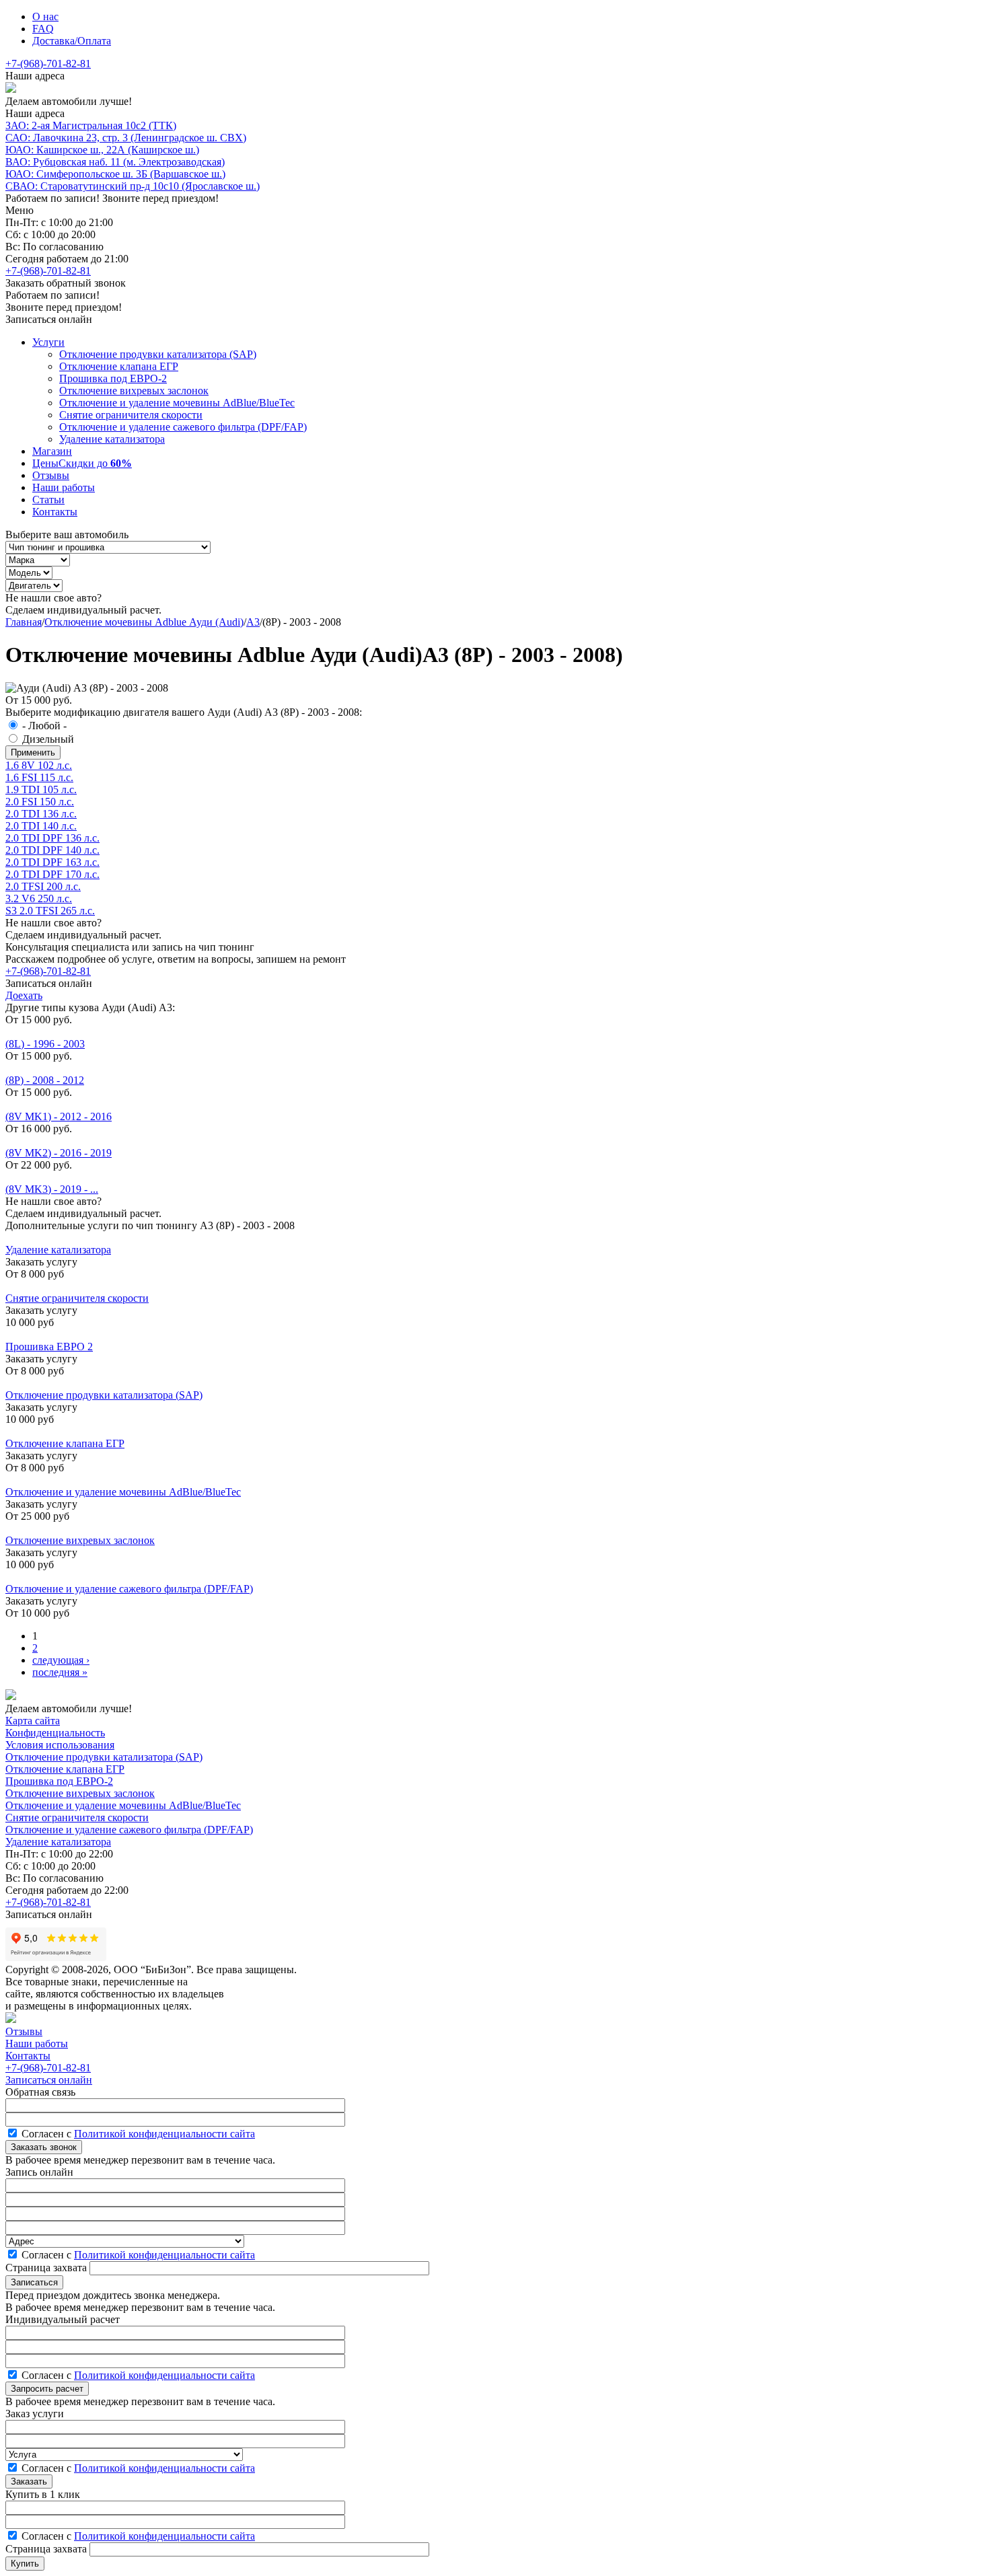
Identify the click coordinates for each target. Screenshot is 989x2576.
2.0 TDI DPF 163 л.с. (52, 862)
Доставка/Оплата (72, 41)
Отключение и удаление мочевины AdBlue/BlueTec (177, 403)
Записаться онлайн (49, 2080)
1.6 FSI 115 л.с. (39, 777)
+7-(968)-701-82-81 (48, 64)
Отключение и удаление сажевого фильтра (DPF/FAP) (183, 427)
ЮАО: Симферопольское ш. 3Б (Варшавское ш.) (115, 174)
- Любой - (44, 726)
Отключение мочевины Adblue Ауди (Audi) (144, 622)
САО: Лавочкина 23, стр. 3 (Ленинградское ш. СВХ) (126, 138)
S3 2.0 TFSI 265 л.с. (50, 911)
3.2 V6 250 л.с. (39, 898)
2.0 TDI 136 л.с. (41, 814)
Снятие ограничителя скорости (131, 415)
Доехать (24, 995)
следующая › (61, 1660)
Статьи (48, 500)
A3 (253, 622)
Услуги (48, 342)
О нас (45, 16)
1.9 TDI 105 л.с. (41, 789)
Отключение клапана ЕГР (119, 366)
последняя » (60, 1672)
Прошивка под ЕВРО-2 (113, 378)
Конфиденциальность (55, 1733)
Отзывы (51, 475)
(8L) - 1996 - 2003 (45, 1044)
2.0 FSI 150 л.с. (40, 802)
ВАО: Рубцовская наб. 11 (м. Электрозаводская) (115, 162)
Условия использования (60, 1745)
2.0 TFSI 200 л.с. (43, 886)
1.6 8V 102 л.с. (39, 765)
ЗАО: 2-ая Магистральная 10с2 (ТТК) (91, 125)
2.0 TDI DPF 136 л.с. (52, 838)
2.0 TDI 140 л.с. (41, 826)
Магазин (52, 451)
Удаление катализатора (112, 439)
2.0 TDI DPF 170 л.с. (52, 874)
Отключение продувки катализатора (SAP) (158, 354)
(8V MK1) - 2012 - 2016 (59, 1116)
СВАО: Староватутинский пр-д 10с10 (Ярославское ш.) (133, 186)
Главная (24, 622)
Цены (82, 463)
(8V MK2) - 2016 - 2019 (59, 1153)
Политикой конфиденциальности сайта (164, 2134)
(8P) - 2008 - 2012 (45, 1080)
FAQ (43, 29)
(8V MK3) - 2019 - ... (52, 1189)
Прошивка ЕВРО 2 (49, 1347)
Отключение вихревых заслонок (134, 391)
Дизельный (48, 739)
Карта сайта (33, 1721)
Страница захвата (47, 2268)
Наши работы (64, 487)
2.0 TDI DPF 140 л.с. (52, 850)
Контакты (55, 512)
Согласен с (138, 2134)
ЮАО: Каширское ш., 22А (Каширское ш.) (102, 150)
